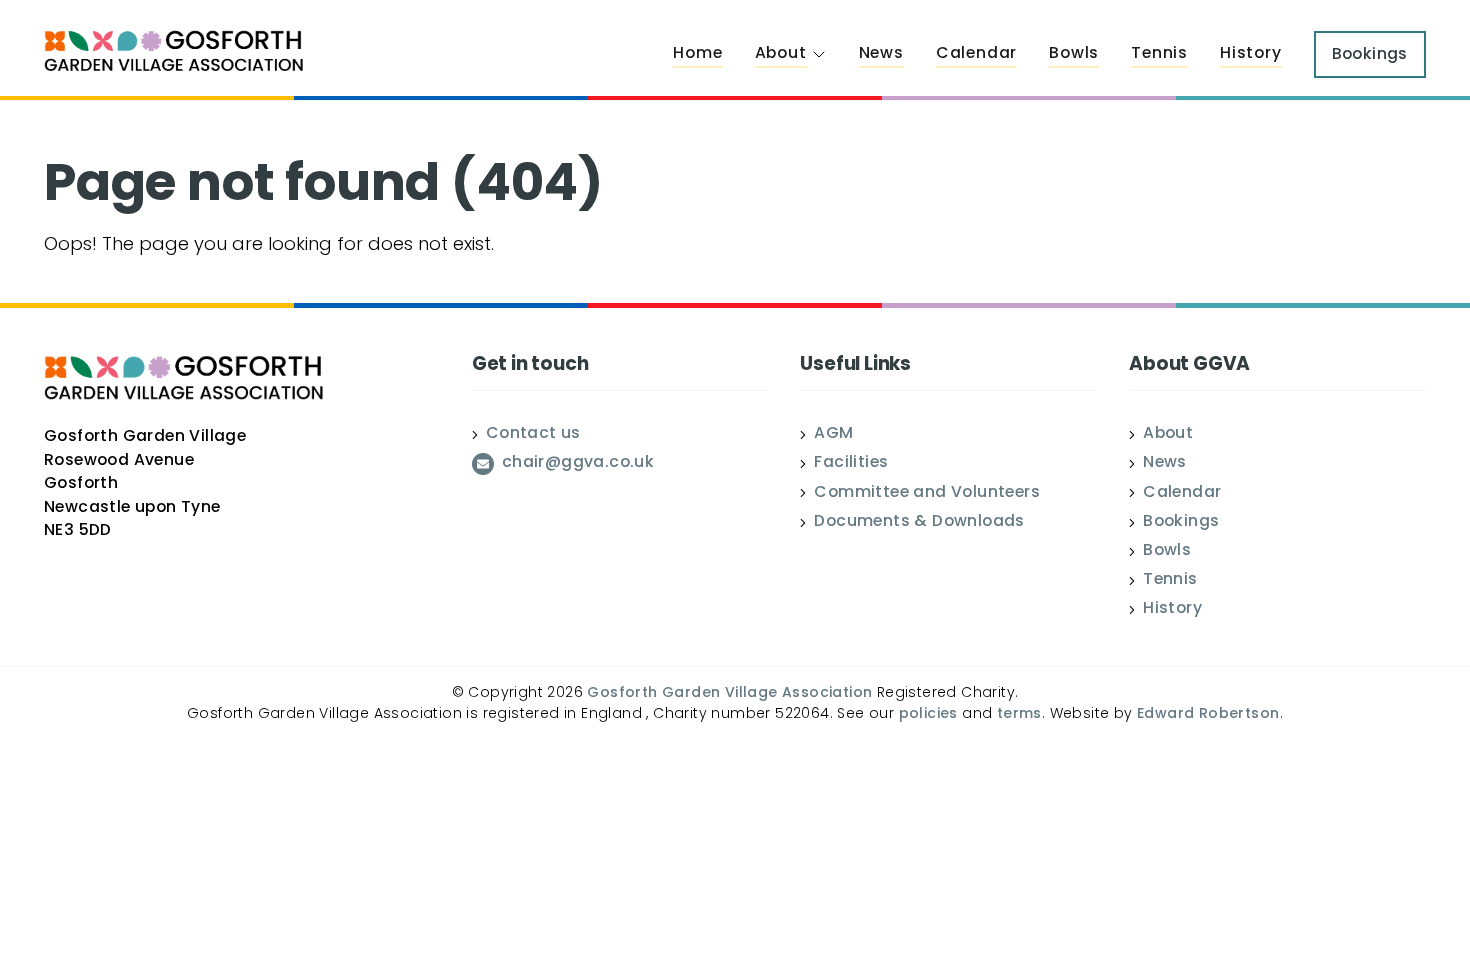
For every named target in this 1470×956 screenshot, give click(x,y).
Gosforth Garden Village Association (729, 693)
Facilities (851, 464)
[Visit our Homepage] (174, 54)
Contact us (533, 435)
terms (1019, 714)
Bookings (1181, 523)
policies (928, 714)
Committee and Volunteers (927, 494)
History (1251, 54)
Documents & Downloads (919, 523)
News (881, 54)
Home (697, 54)
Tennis (1159, 54)
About (781, 54)
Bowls (1074, 54)
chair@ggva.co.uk (578, 464)
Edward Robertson (1208, 714)
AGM (833, 435)
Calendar (976, 54)
